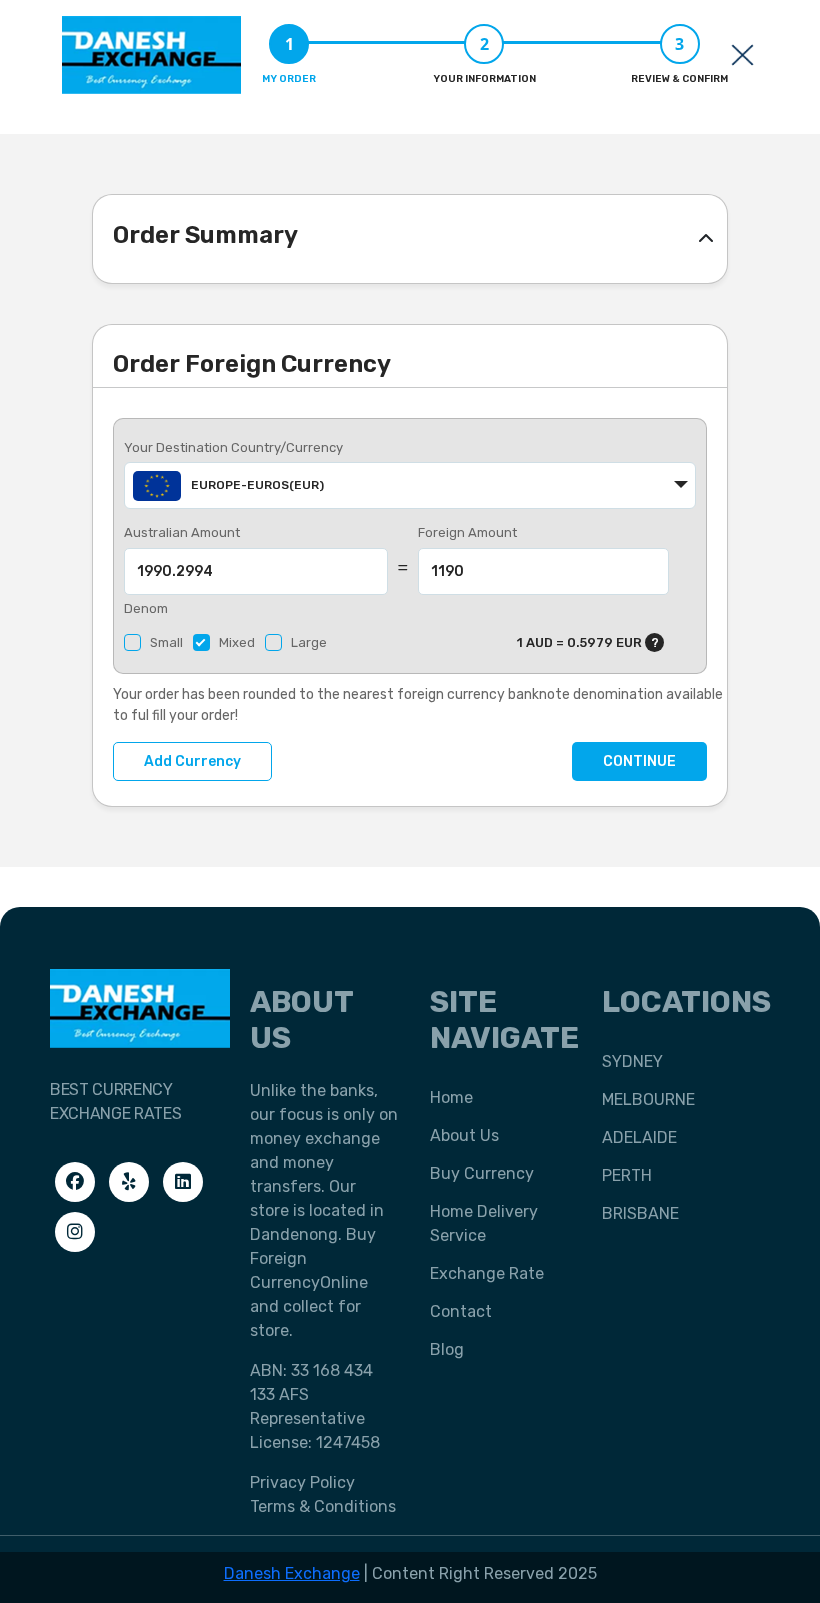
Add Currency (192, 761)
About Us (464, 1135)
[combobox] (410, 485)
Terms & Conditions (323, 1506)
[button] (706, 239)
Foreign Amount (467, 532)
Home (451, 1097)
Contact (461, 1311)
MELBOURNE (648, 1099)
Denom (146, 608)
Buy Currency (482, 1173)
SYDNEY (632, 1061)
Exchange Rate (487, 1273)
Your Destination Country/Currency (233, 447)
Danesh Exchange (292, 1573)
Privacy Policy (302, 1482)
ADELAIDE (639, 1137)
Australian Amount (182, 532)
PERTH (627, 1175)
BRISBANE (640, 1213)
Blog (447, 1349)
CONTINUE (639, 761)
